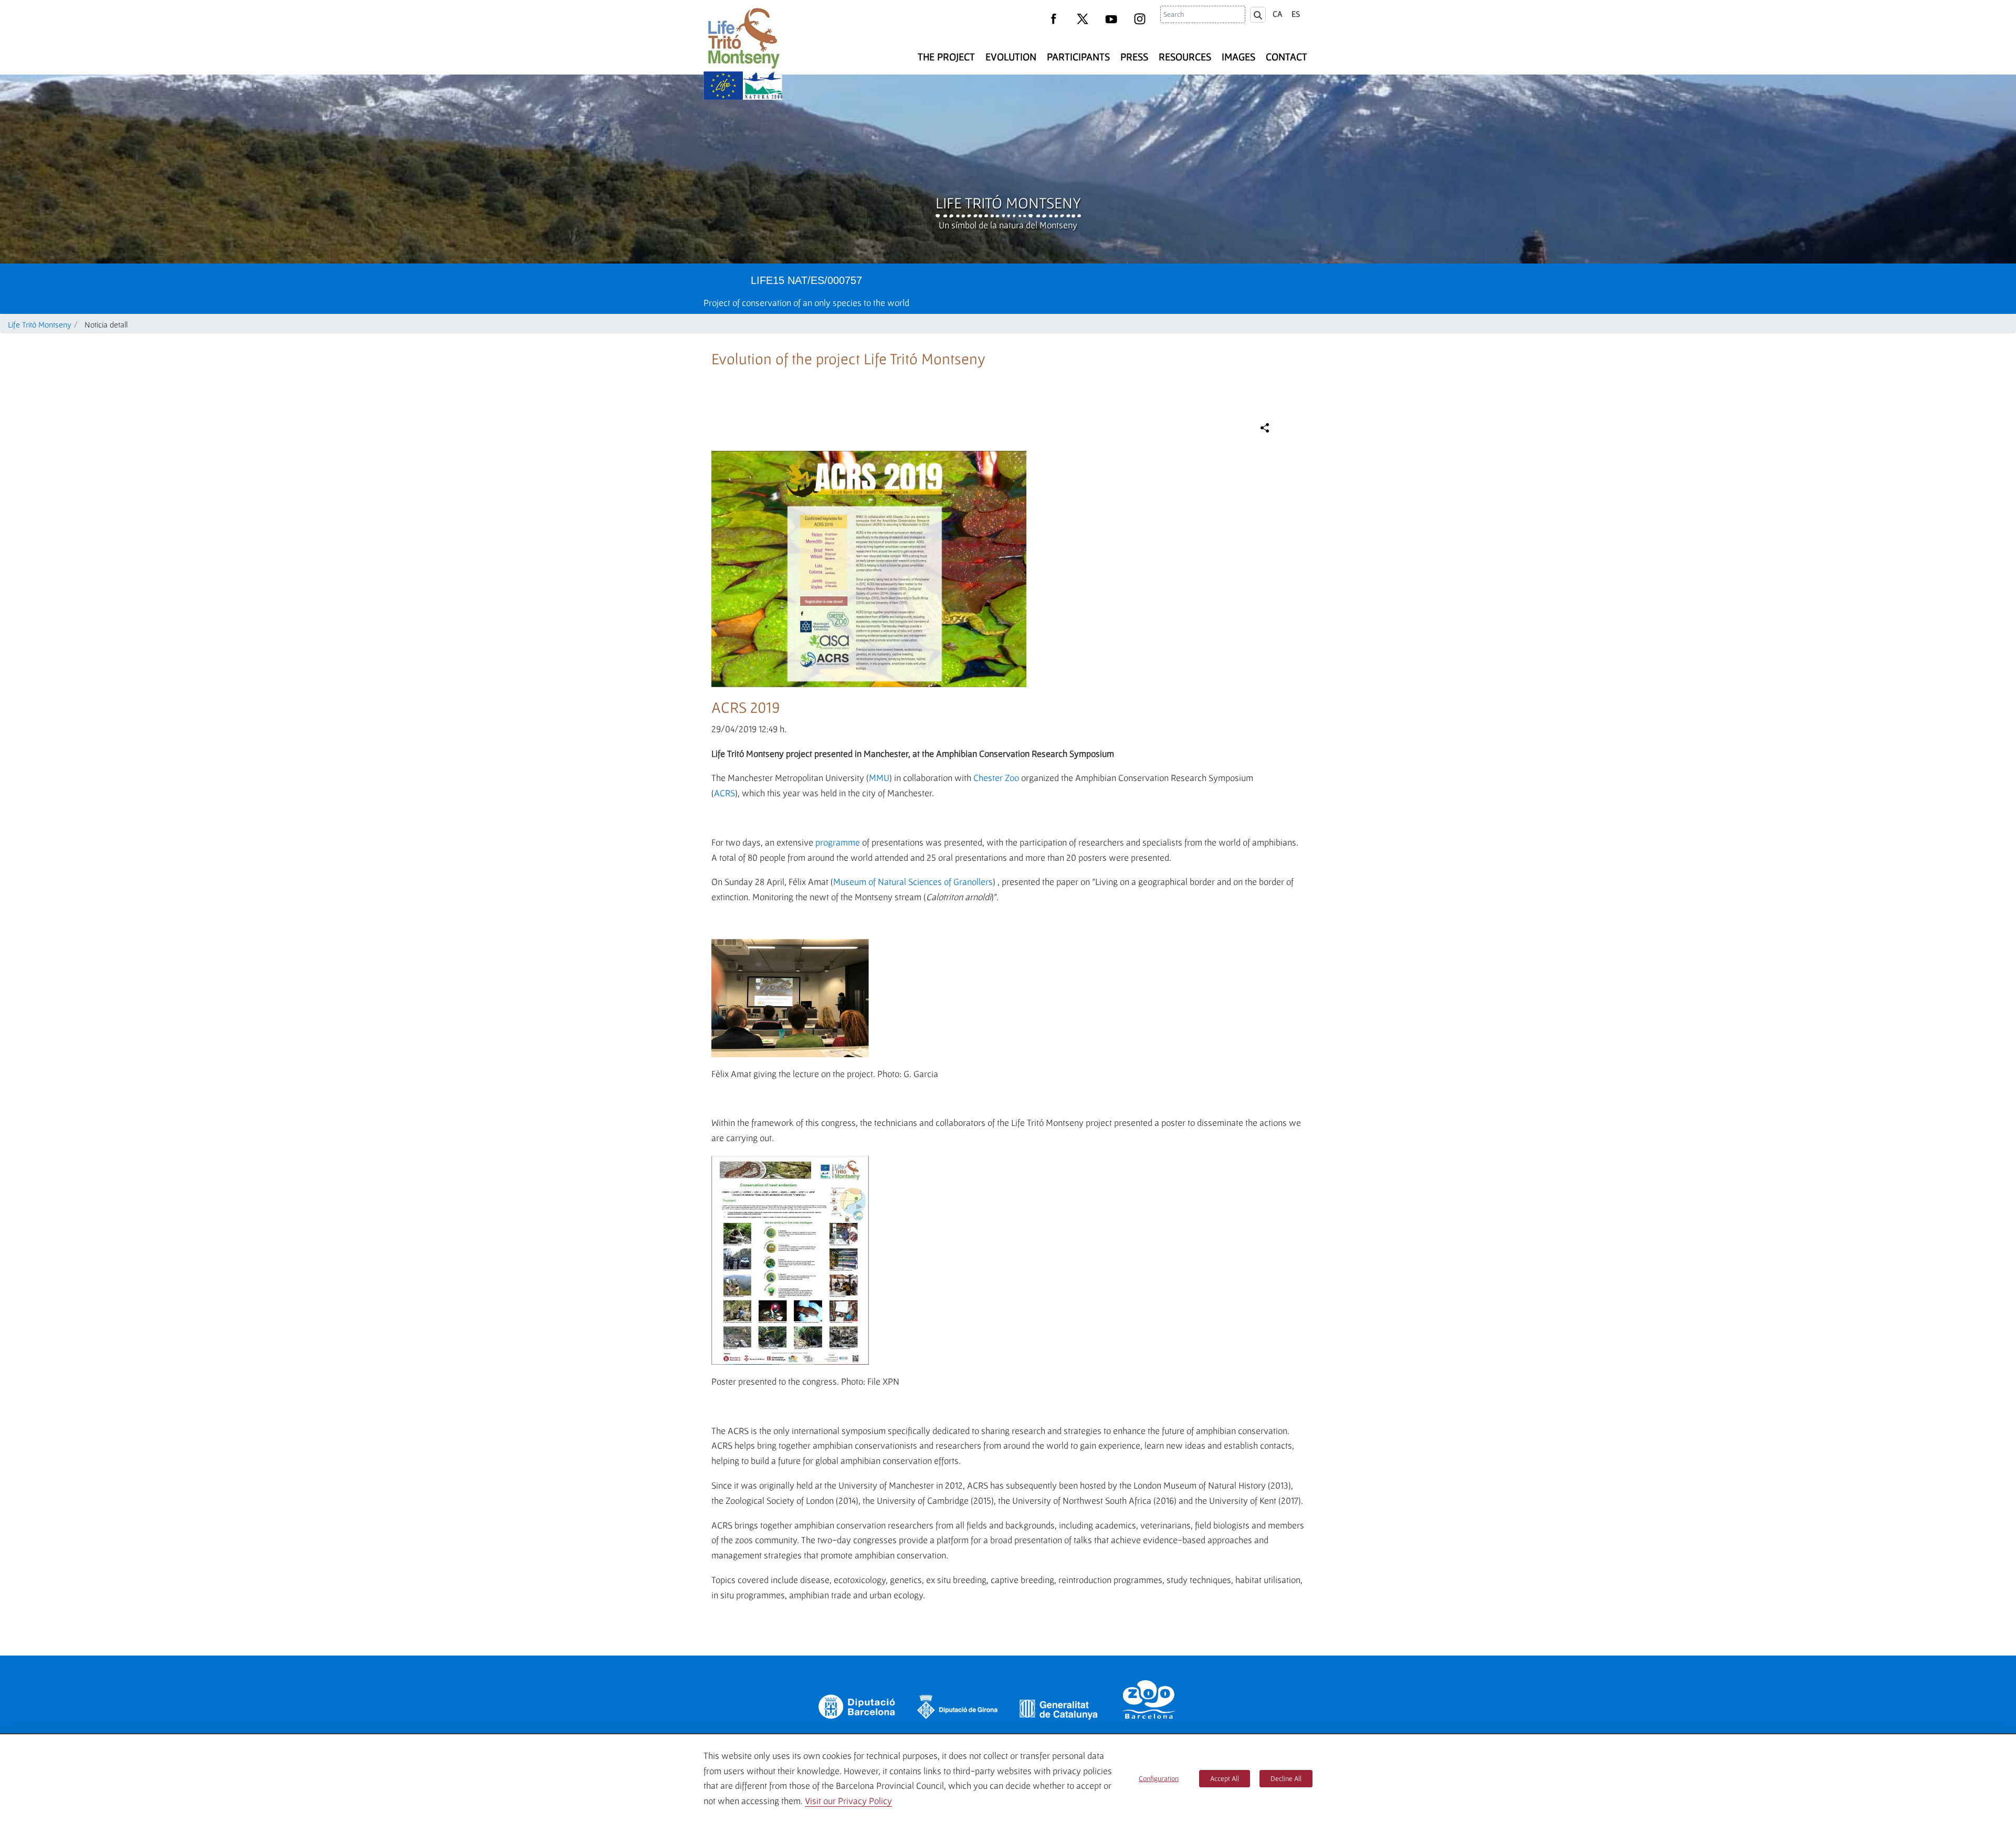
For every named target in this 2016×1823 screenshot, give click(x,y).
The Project (946, 57)
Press (1134, 57)
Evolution (1011, 57)
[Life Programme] (723, 86)
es (1296, 14)
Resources (1185, 57)
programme (838, 842)
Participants (1078, 57)
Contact (1287, 57)
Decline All (1286, 1778)
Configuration (1159, 1778)
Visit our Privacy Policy (848, 1801)
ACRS (724, 793)
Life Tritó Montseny (1008, 203)
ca (1278, 14)
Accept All (1225, 1778)
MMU (879, 778)
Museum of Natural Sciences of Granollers (913, 882)
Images (1238, 57)
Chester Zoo (996, 778)
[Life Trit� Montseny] (743, 38)
